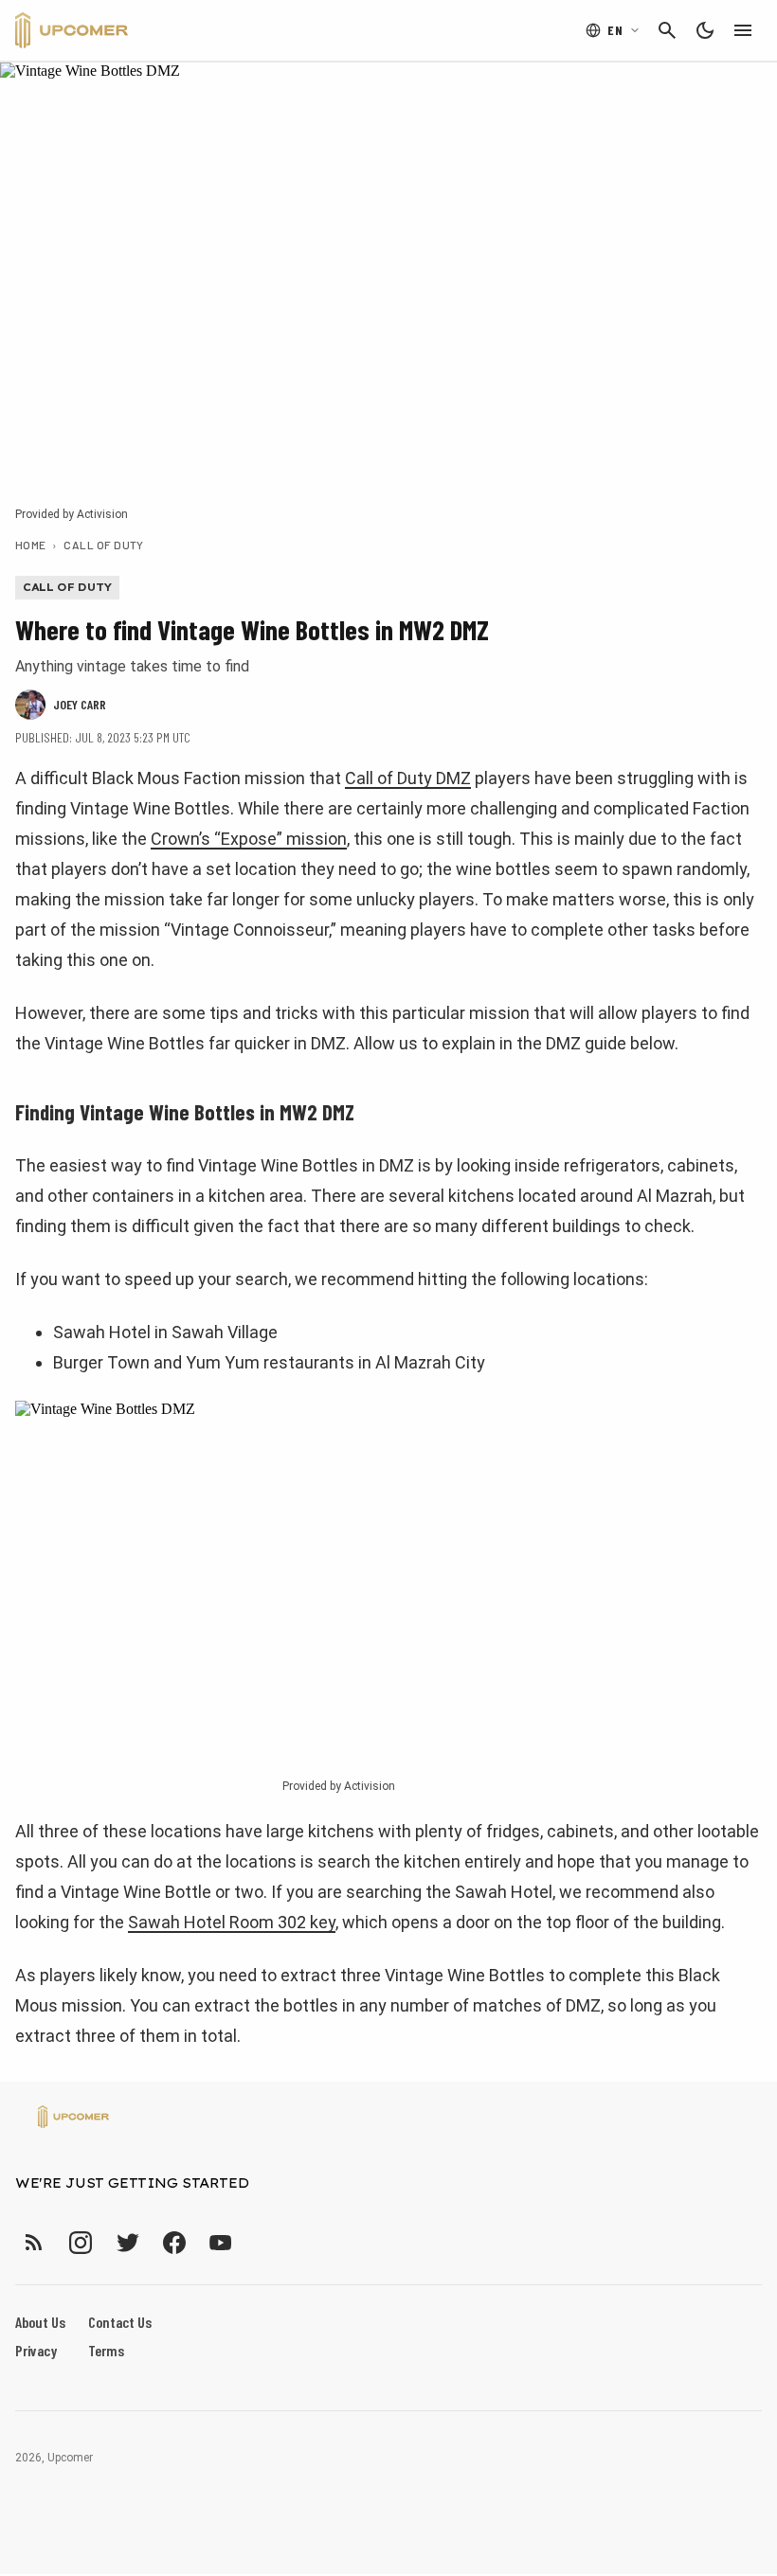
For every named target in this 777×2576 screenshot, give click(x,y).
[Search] (667, 30)
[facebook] (174, 2242)
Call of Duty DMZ (408, 778)
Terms (106, 2350)
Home (31, 545)
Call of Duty (104, 545)
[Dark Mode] (705, 30)
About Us (40, 2322)
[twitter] (127, 2242)
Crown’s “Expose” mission (249, 839)
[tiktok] (255, 2242)
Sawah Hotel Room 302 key (232, 1922)
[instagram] (80, 2242)
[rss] (34, 2242)
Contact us (120, 2322)
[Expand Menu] (743, 30)
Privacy (36, 2350)
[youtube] (221, 2242)
